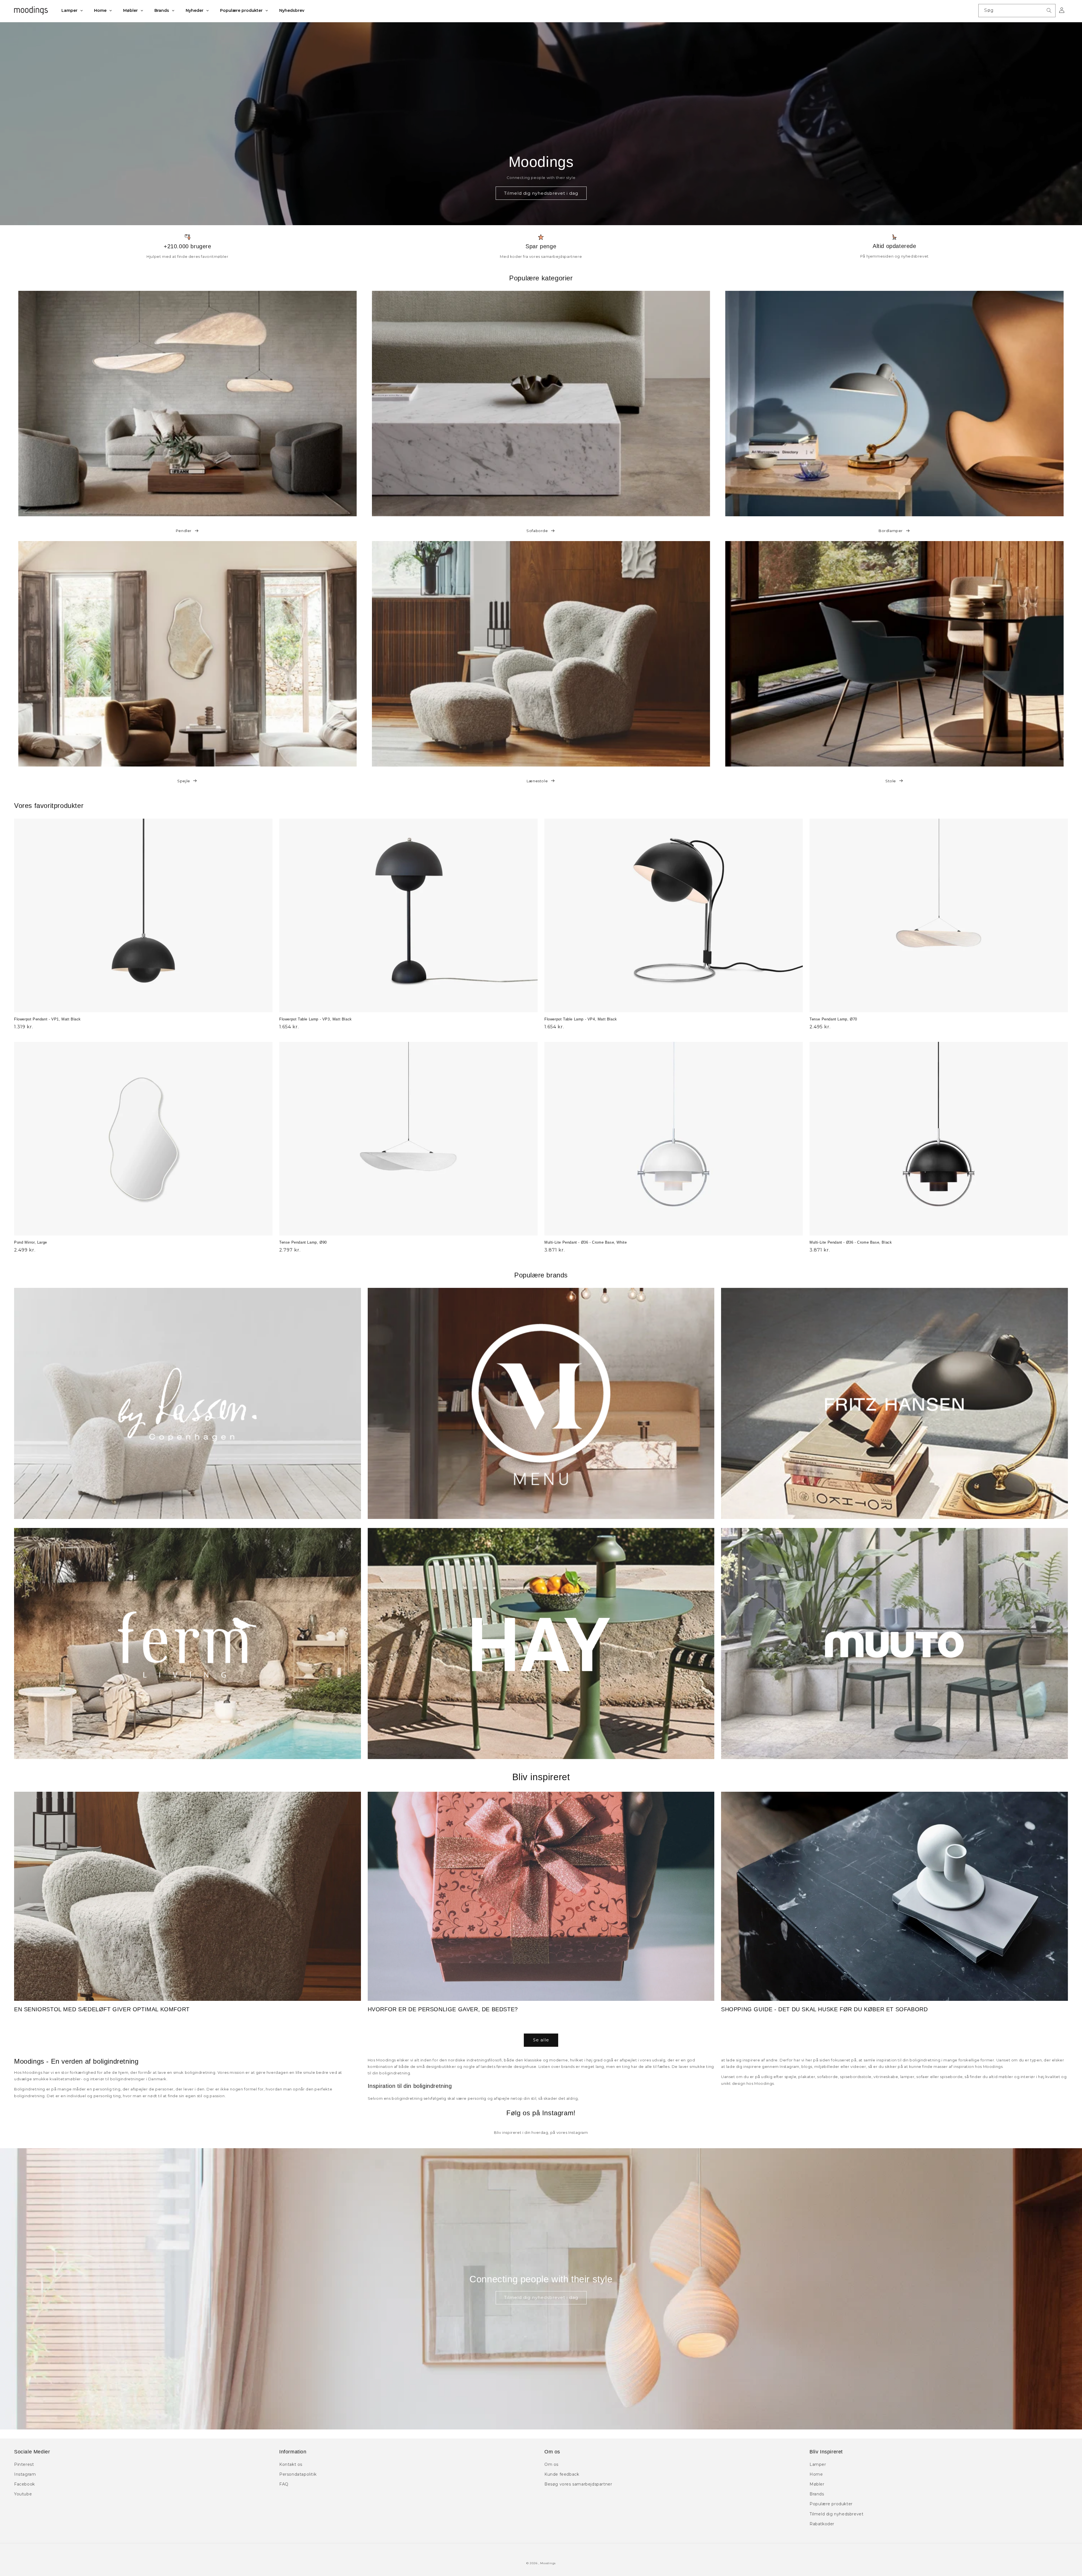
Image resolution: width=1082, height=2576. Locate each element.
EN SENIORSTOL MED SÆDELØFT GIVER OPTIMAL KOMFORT (102, 2009)
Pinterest (24, 2464)
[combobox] (1017, 11)
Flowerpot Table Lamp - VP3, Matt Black (316, 1019)
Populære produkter (831, 2504)
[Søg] (1049, 10)
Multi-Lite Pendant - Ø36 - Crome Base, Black (851, 1242)
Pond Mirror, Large (31, 1242)
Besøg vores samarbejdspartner (578, 2484)
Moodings (548, 2563)
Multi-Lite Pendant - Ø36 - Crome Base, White (586, 1242)
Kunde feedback (562, 2474)
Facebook (25, 2484)
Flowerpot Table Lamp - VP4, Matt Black (581, 1019)
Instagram (25, 2474)
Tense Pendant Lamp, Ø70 (833, 1019)
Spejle (184, 781)
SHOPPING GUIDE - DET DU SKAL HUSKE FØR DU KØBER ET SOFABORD (824, 2009)
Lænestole (537, 781)
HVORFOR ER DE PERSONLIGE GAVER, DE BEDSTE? (443, 2009)
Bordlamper (891, 531)
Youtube (23, 2494)
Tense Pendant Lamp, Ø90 (303, 1242)
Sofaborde (537, 531)
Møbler (817, 2484)
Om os (551, 2464)
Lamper (818, 2464)
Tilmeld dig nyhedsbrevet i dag (541, 193)
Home (816, 2474)
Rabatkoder (822, 2524)
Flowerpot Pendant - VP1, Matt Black (47, 1019)
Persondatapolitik (298, 2474)
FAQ (284, 2484)
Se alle (541, 2040)
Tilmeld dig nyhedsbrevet (836, 2514)
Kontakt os (291, 2464)
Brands (817, 2494)
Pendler (184, 531)
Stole (891, 781)
